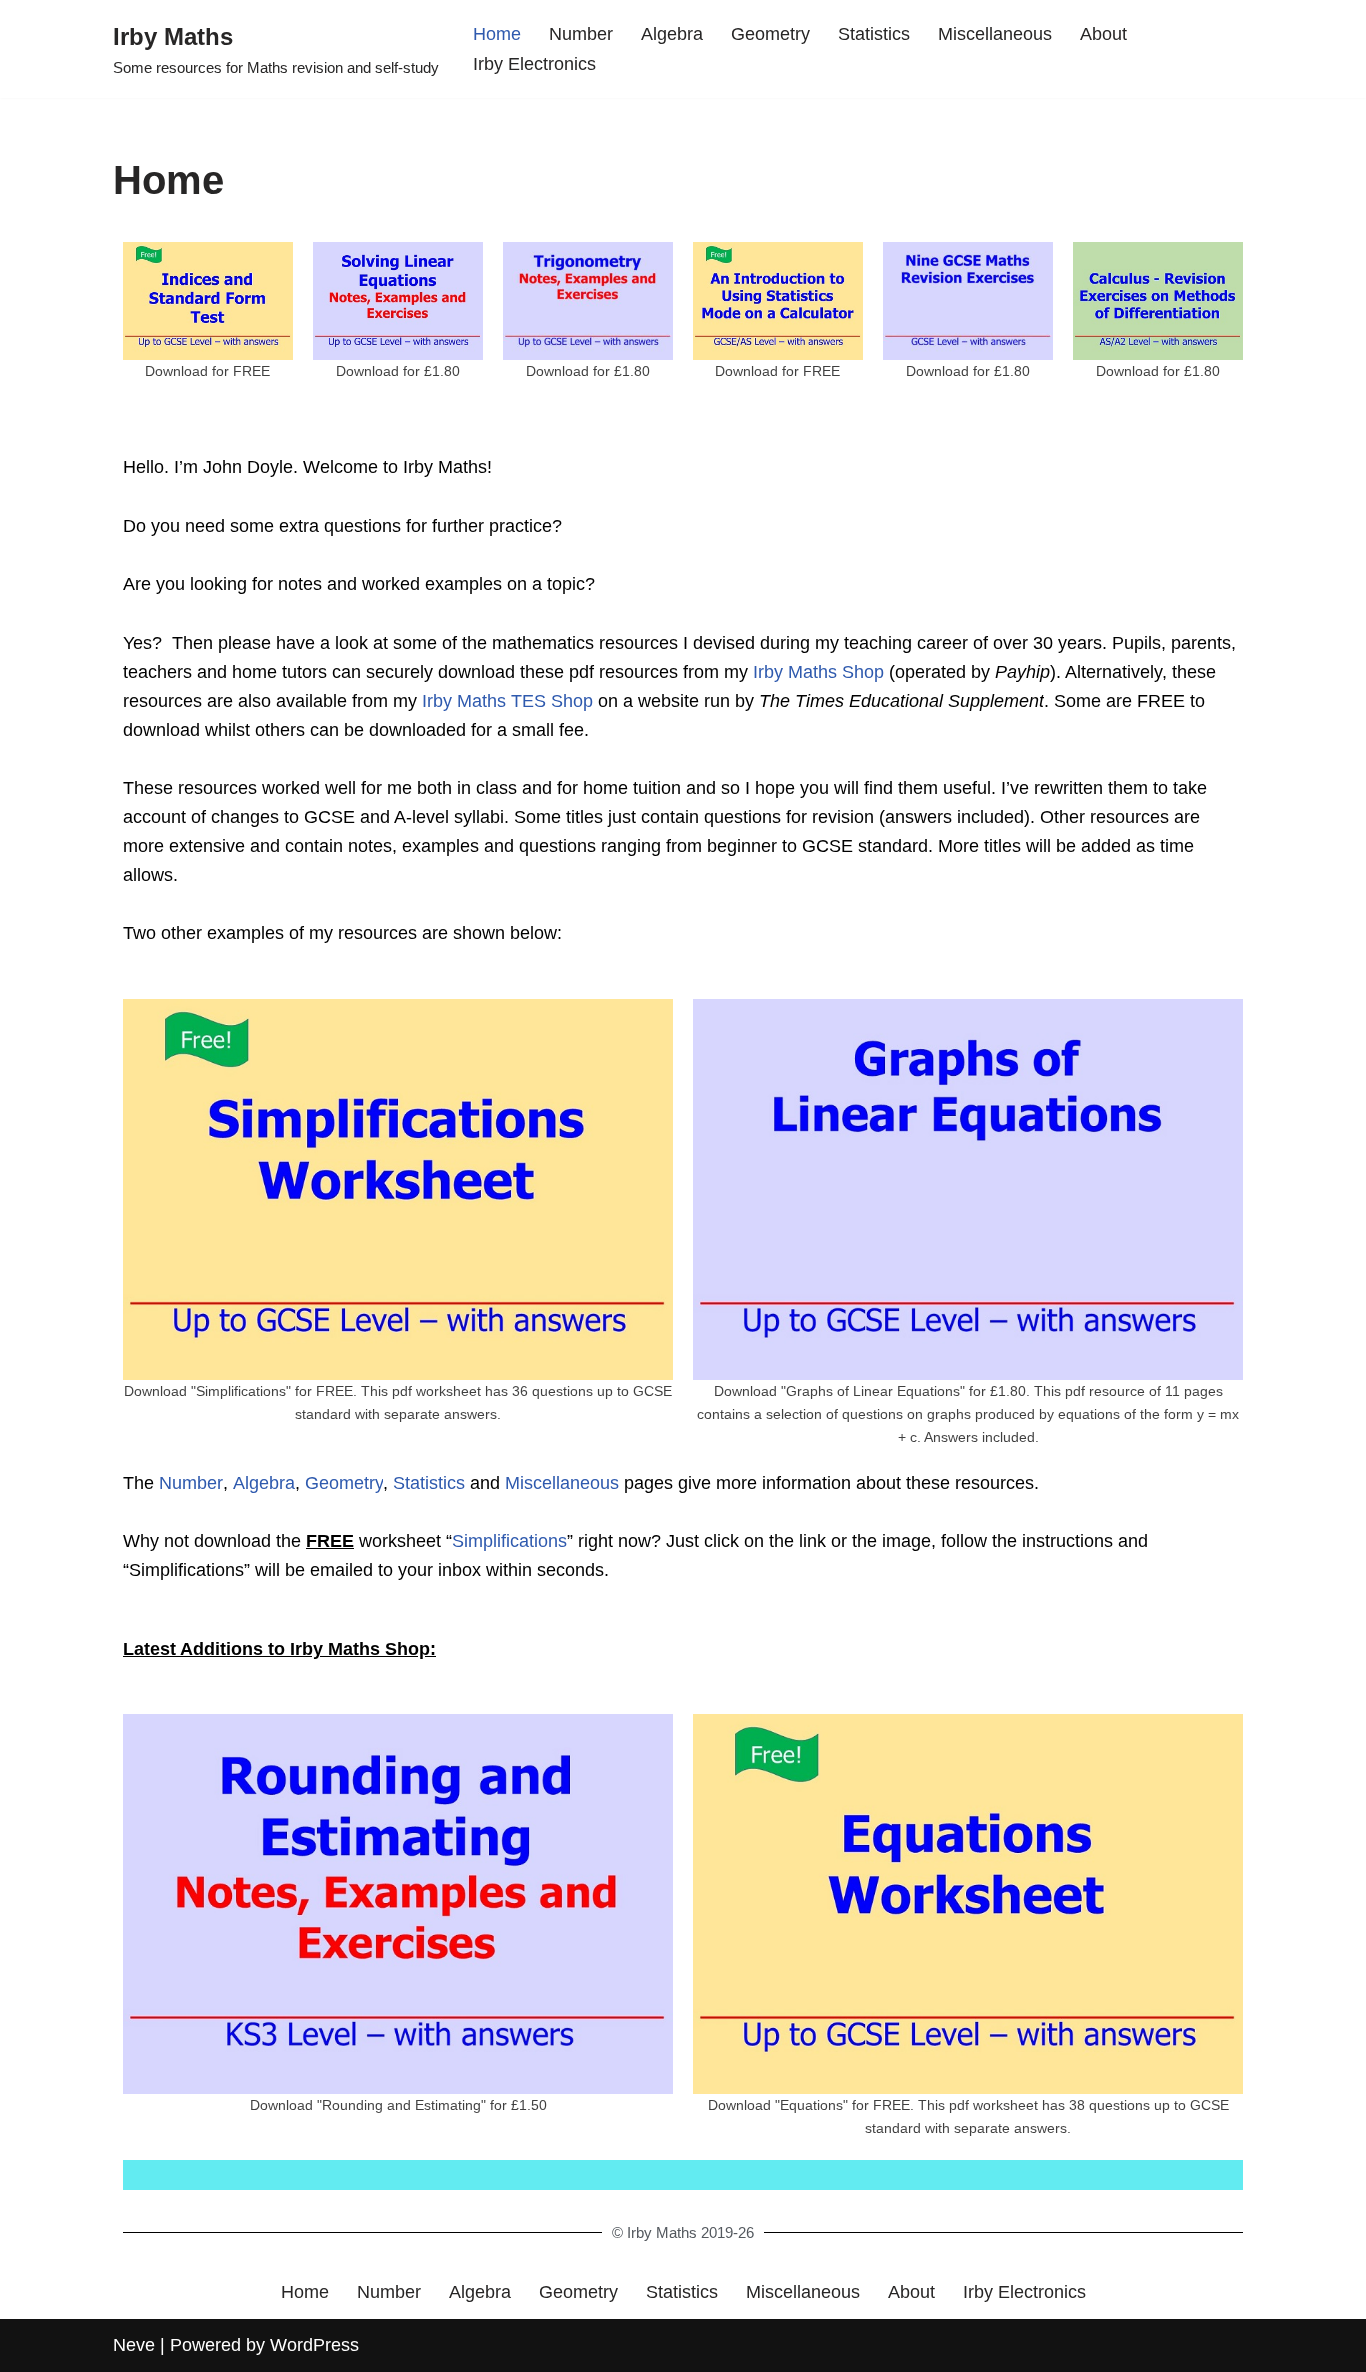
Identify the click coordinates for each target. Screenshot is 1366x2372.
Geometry (770, 34)
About (1103, 34)
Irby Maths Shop (818, 672)
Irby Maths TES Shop (507, 701)
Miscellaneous (995, 34)
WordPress (314, 2345)
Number (581, 34)
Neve (134, 2345)
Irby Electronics (534, 64)
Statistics (874, 34)
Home (497, 34)
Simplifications (509, 1541)
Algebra (672, 34)
